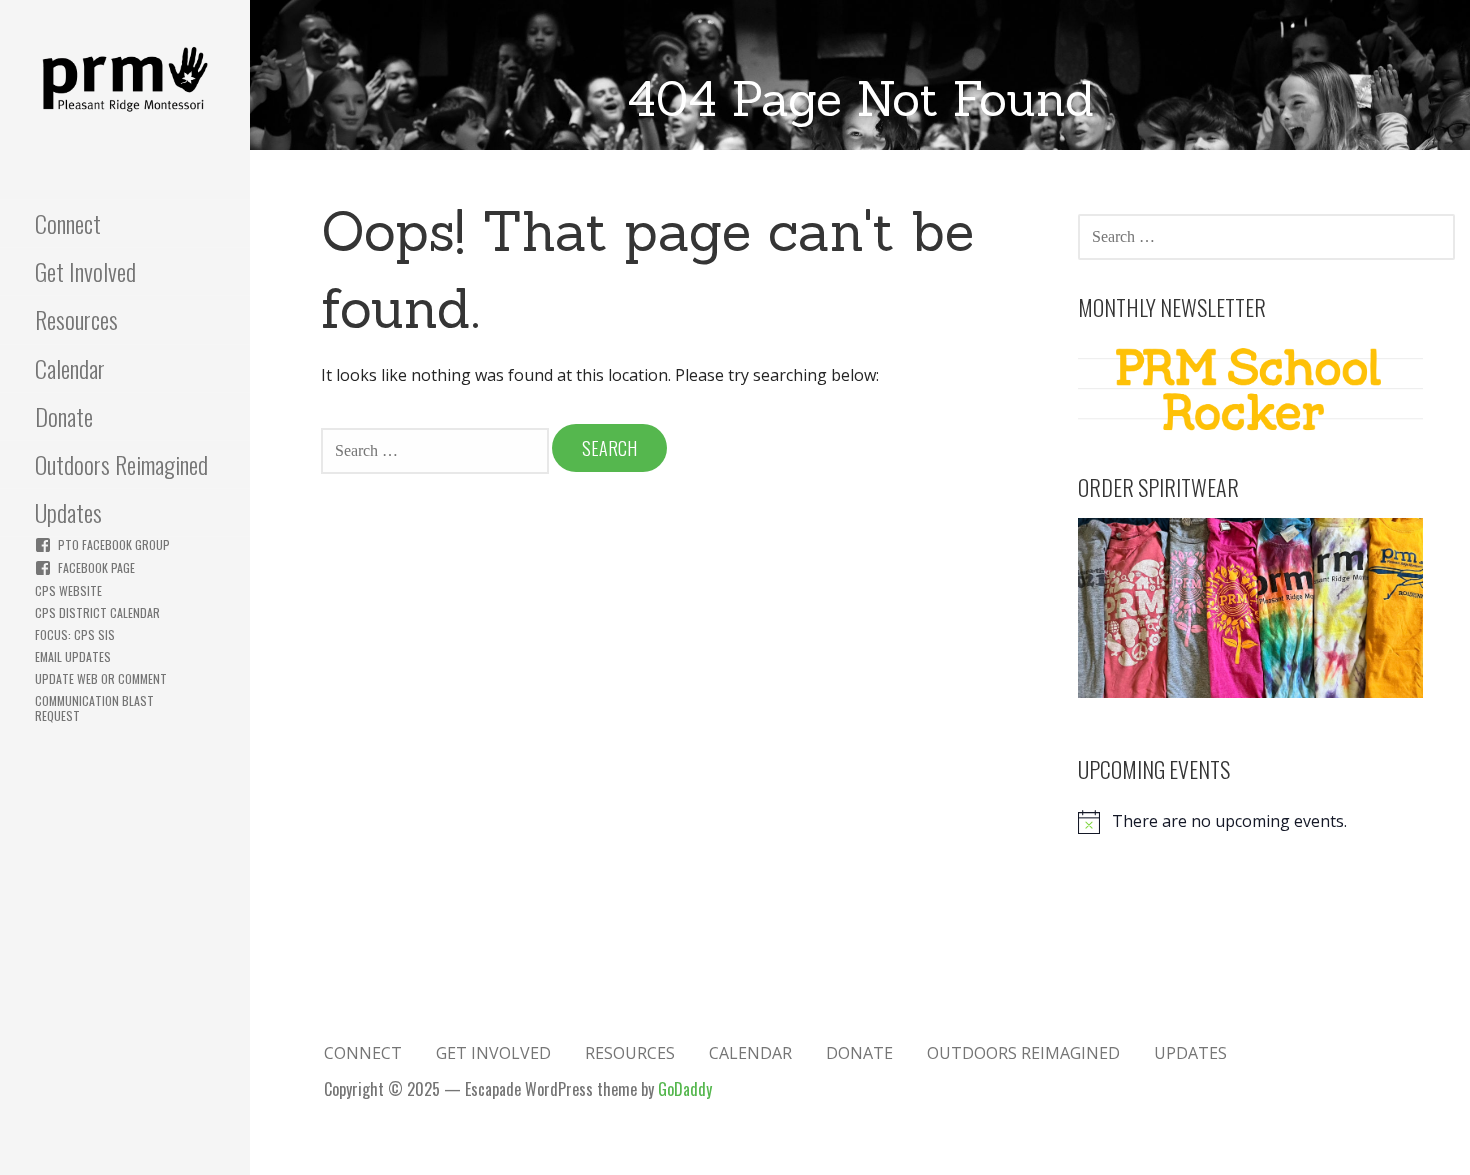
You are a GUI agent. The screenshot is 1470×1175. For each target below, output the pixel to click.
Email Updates (73, 656)
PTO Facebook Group (114, 544)
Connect (68, 223)
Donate (64, 416)
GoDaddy (685, 1089)
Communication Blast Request (94, 708)
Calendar (70, 368)
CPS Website (68, 590)
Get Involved (85, 271)
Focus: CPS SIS (75, 634)
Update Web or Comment (101, 678)
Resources (76, 319)
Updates (68, 512)
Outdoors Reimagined (121, 464)
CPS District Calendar (97, 612)
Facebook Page (96, 567)
